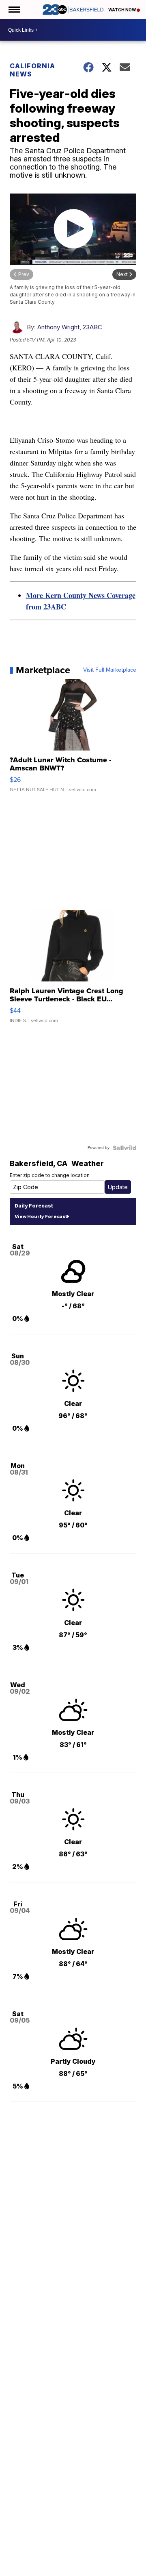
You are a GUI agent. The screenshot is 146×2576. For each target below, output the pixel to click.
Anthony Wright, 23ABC (70, 327)
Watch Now (122, 10)
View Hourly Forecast (41, 1216)
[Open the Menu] (14, 10)
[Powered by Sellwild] (125, 1148)
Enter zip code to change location (50, 1175)
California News (32, 70)
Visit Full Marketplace (110, 670)
